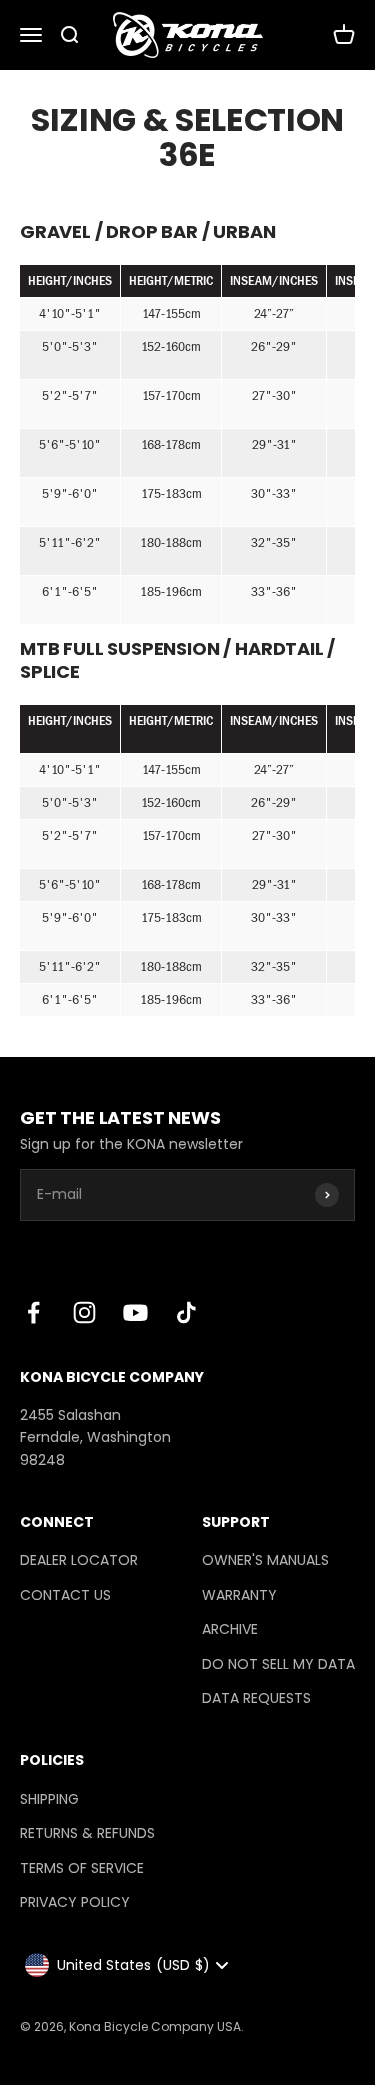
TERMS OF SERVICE (82, 1868)
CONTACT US (65, 1595)
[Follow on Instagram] (84, 1312)
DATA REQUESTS (256, 1698)
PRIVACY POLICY (75, 1902)
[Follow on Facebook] (33, 1312)
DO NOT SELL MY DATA (278, 1664)
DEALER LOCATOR (79, 1560)
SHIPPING (49, 1799)
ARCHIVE (230, 1629)
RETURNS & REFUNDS (87, 1833)
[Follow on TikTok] (186, 1312)
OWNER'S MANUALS (265, 1560)
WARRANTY (239, 1595)
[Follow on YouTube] (135, 1312)
